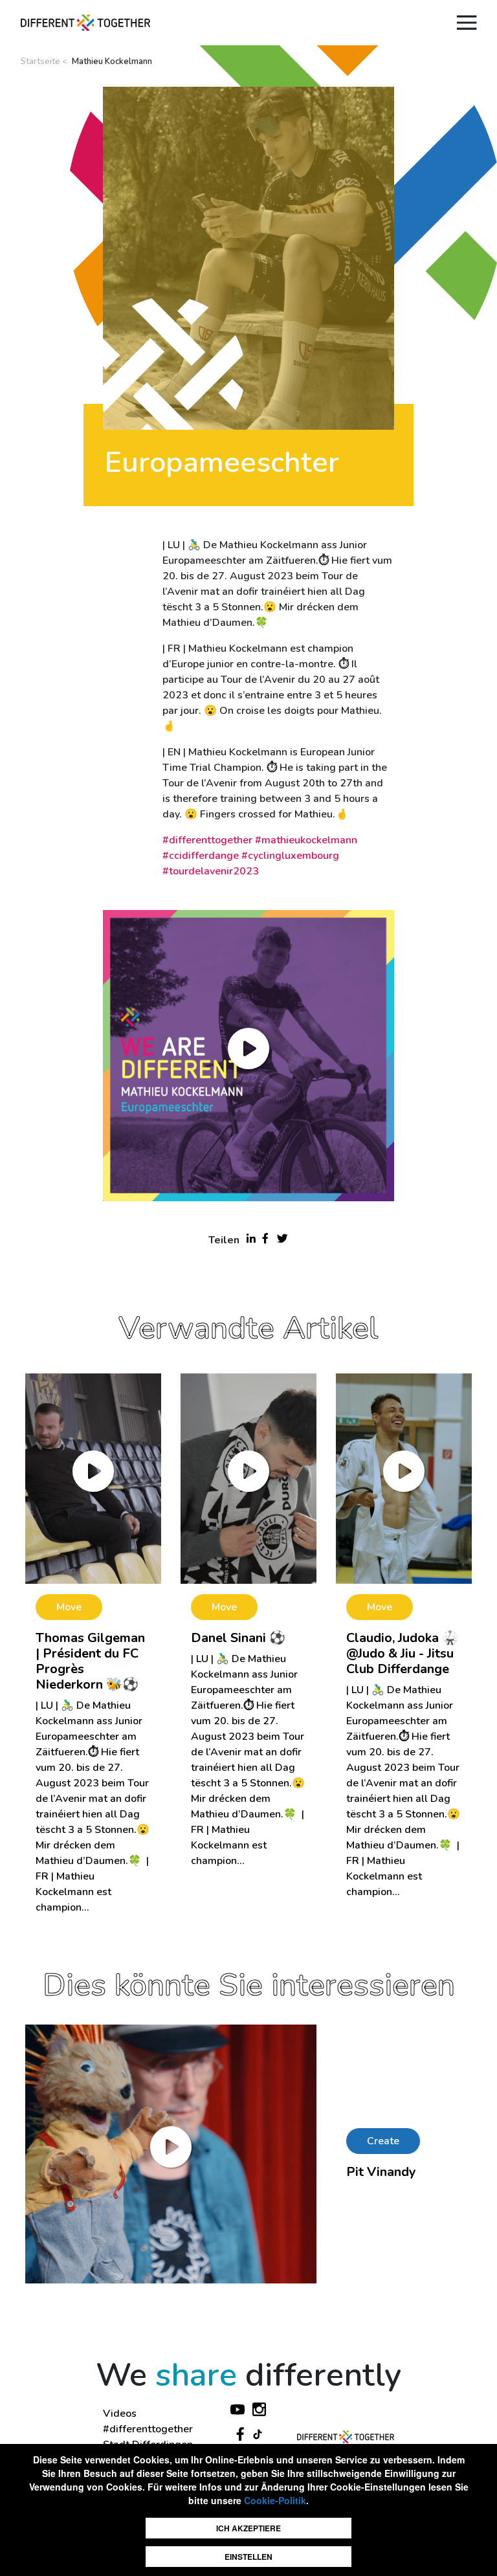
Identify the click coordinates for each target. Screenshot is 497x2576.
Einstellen (248, 2557)
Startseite (40, 61)
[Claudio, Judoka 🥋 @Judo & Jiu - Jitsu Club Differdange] (404, 1478)
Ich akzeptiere (248, 2528)
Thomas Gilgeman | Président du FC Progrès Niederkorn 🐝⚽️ (90, 1661)
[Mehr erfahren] (171, 2153)
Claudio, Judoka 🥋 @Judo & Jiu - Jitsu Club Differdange (402, 1653)
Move (69, 1607)
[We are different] (85, 23)
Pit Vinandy (381, 2172)
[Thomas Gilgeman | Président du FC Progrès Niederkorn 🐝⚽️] (93, 1478)
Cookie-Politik (275, 2500)
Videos (120, 2414)
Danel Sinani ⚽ (238, 1638)
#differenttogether (148, 2429)
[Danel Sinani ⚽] (248, 1478)
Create (383, 2141)
